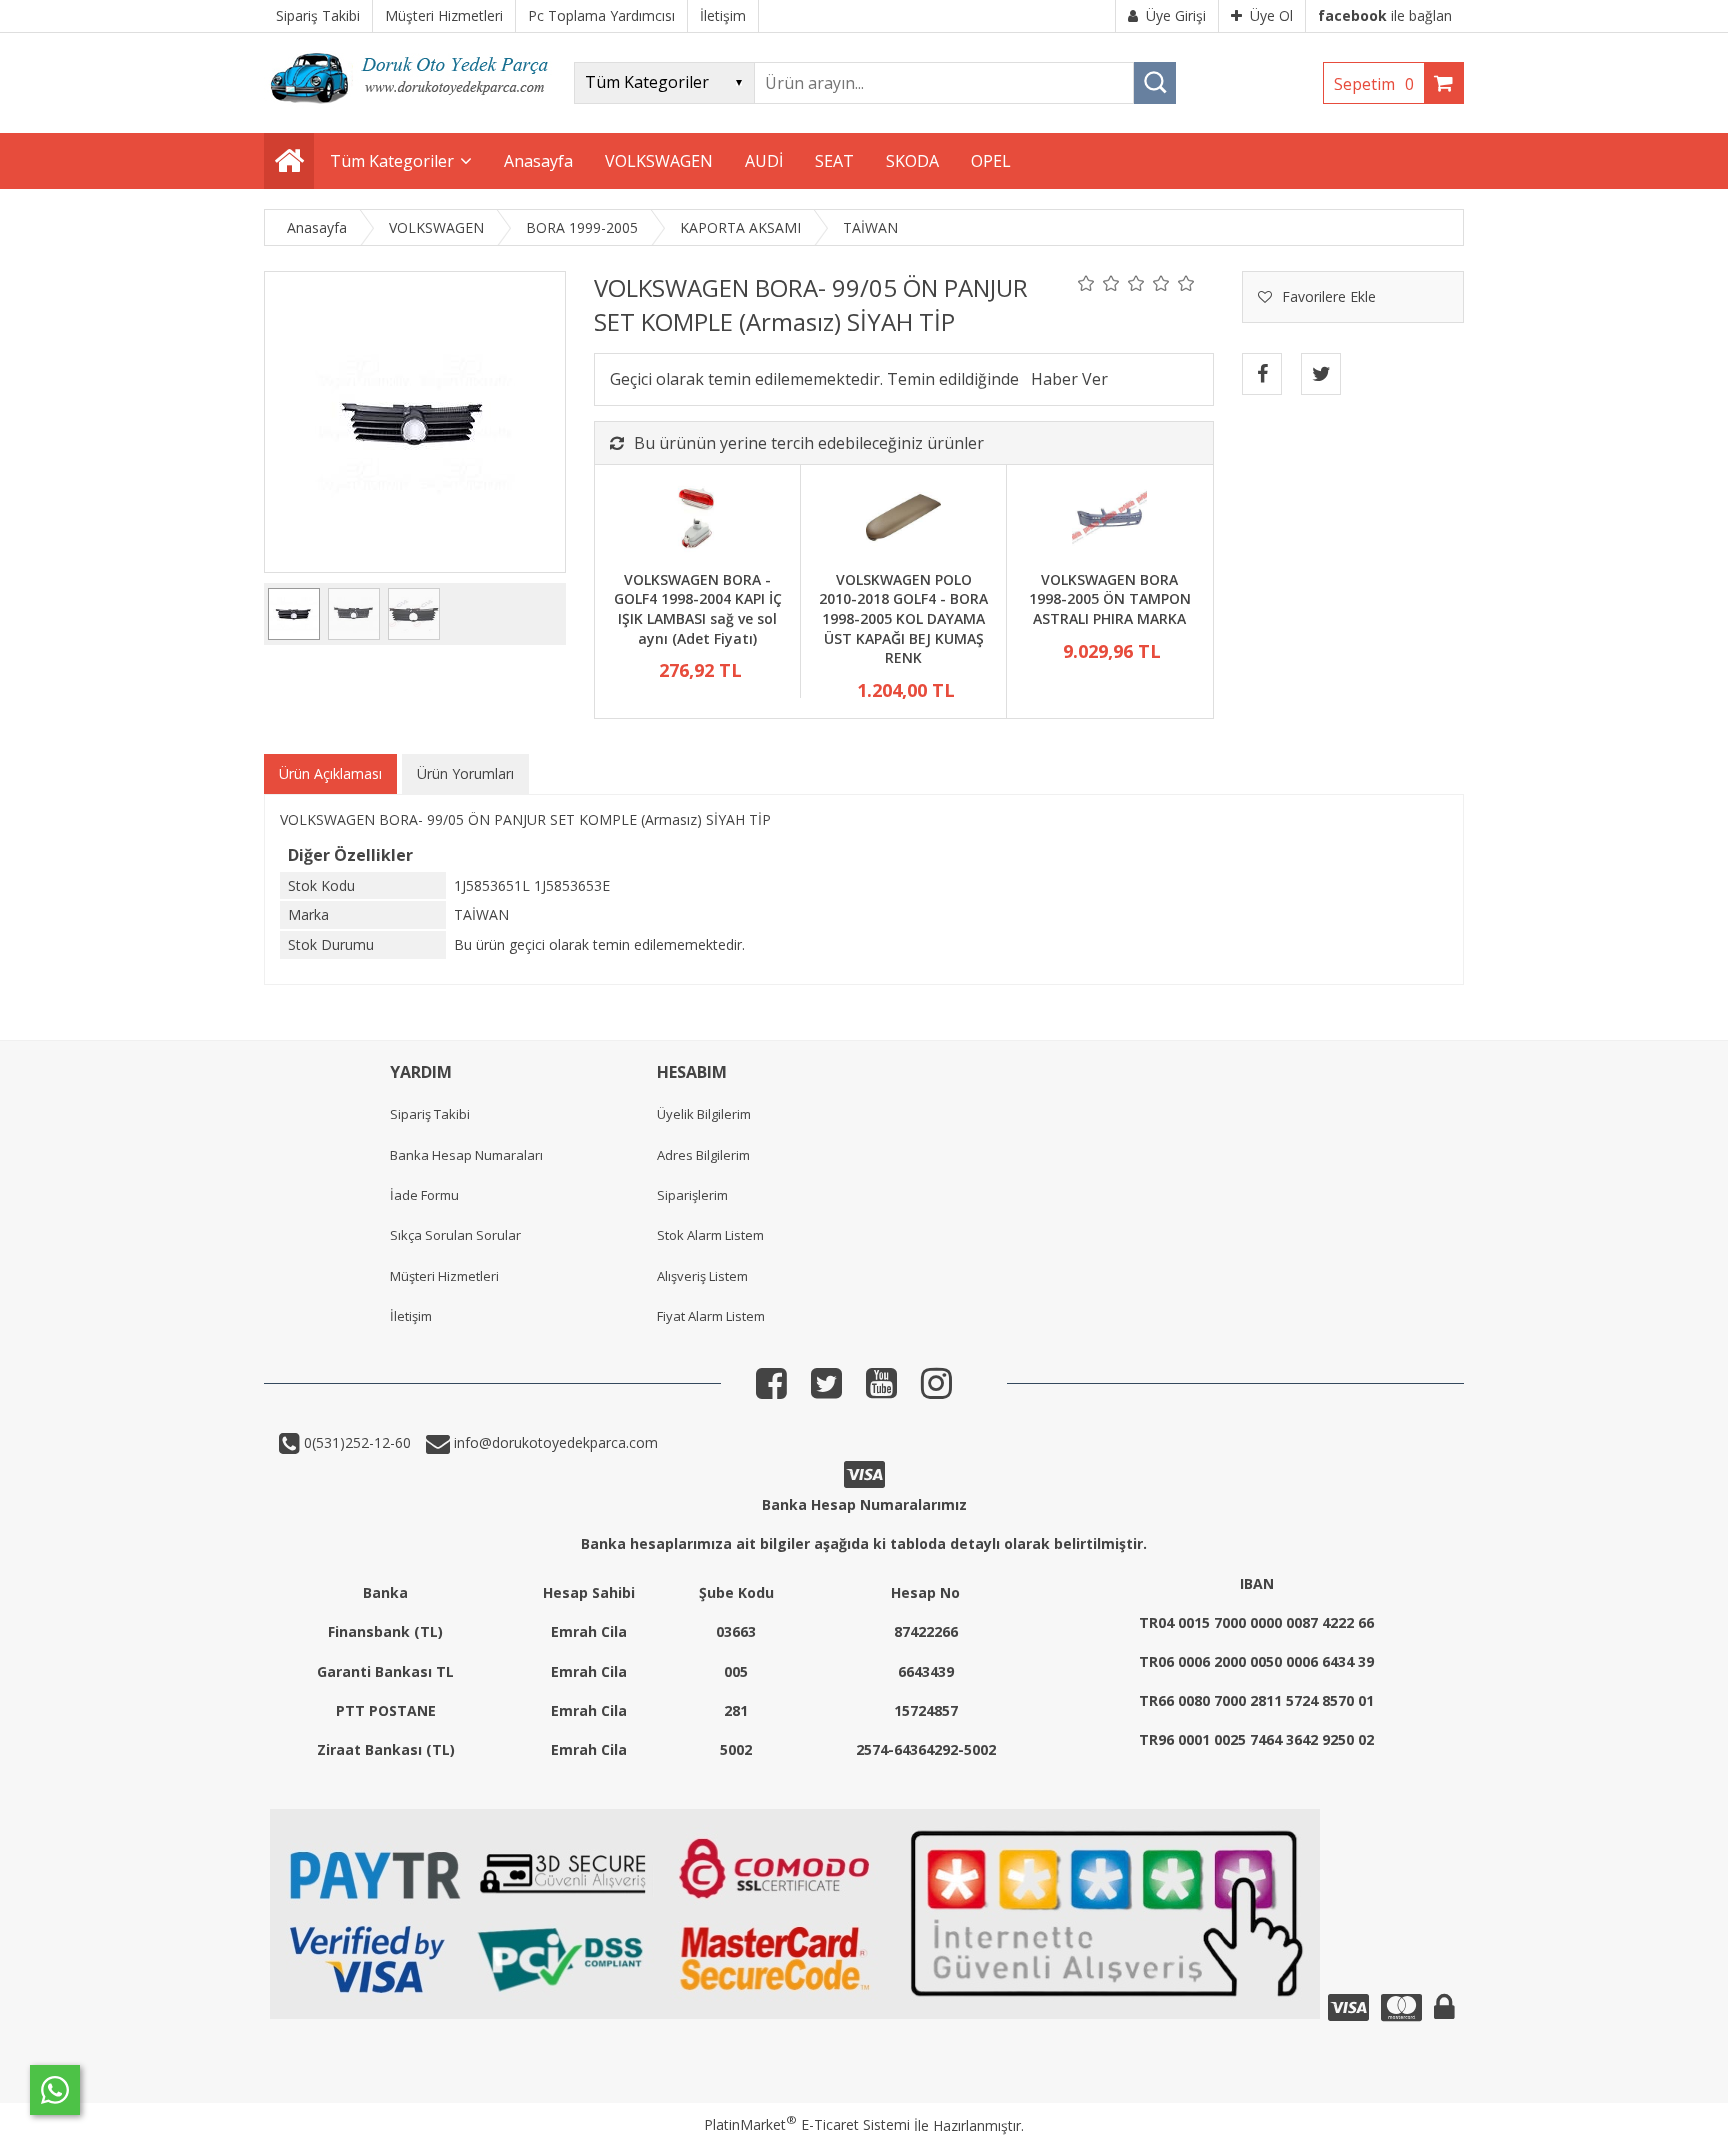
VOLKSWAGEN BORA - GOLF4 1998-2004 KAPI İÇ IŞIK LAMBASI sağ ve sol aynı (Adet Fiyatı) (698, 609)
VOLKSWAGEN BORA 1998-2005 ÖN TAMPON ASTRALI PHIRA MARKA (1110, 599)
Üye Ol (1271, 15)
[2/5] (1099, 283)
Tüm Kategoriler (392, 161)
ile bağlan (1385, 15)
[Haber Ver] (1069, 379)
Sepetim (1374, 84)
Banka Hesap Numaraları (466, 1155)
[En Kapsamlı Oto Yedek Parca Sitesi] (414, 109)
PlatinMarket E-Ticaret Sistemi (807, 2124)
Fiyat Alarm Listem (711, 1316)
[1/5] (1086, 283)
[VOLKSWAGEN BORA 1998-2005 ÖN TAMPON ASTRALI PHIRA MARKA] (1109, 520)
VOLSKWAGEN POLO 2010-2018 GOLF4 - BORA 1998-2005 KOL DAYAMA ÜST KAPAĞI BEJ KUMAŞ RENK (903, 618)
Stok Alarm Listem (710, 1235)
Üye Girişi (1176, 15)
